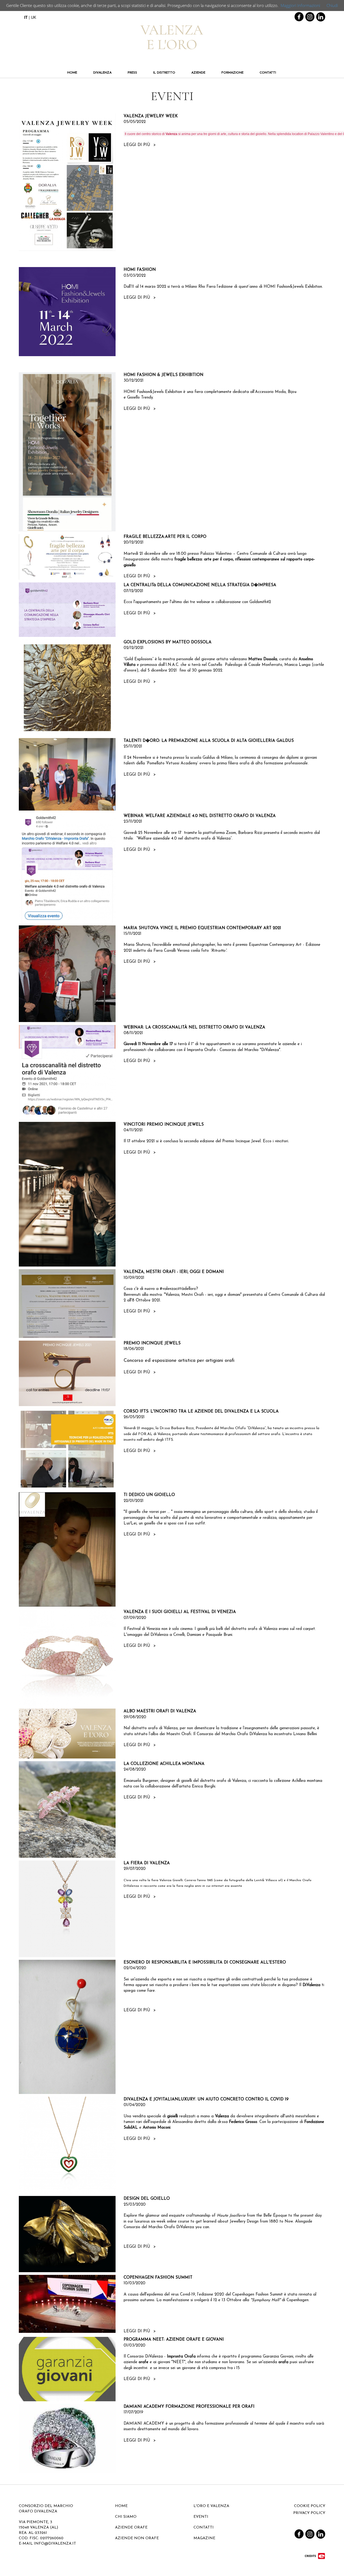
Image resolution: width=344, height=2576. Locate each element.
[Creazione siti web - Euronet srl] (315, 2556)
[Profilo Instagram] (310, 16)
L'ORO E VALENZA (211, 2506)
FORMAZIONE (232, 73)
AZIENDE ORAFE (131, 2528)
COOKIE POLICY (310, 2506)
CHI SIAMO (126, 2517)
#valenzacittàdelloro (178, 1289)
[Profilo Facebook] (299, 16)
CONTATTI (268, 73)
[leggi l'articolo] (67, 182)
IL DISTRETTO (164, 73)
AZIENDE (198, 73)
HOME (72, 73)
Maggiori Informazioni (300, 5)
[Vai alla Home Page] (172, 35)
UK (33, 17)
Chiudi (332, 5)
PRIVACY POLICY (309, 2513)
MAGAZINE (204, 2538)
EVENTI (201, 2517)
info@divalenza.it (55, 2544)
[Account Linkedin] (321, 16)
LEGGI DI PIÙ (140, 145)
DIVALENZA (102, 73)
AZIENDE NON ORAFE (137, 2538)
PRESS (132, 73)
